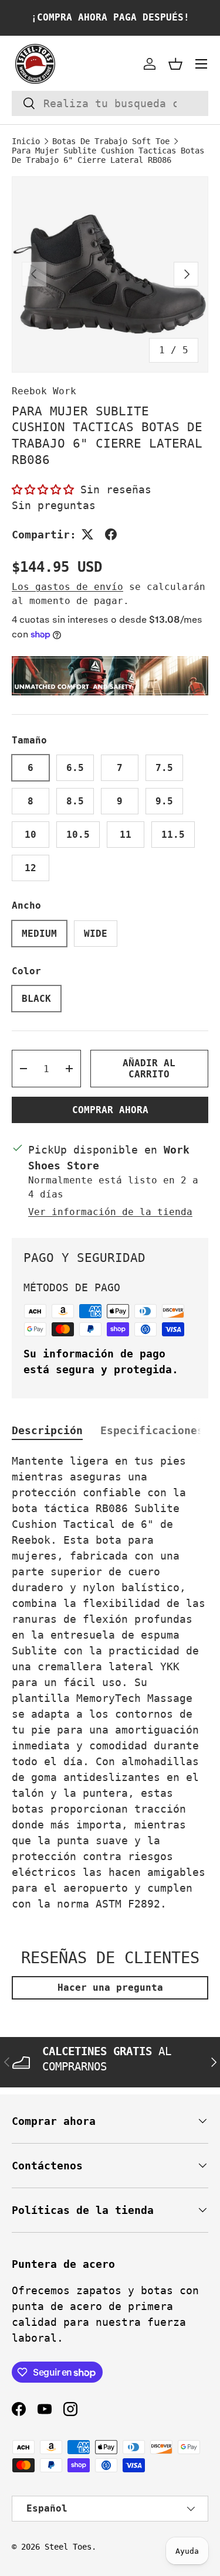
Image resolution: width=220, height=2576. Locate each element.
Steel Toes (68, 2547)
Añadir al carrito (149, 1069)
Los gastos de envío (67, 587)
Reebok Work (44, 391)
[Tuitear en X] (87, 534)
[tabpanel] (110, 1682)
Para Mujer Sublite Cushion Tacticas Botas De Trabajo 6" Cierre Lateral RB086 (108, 155)
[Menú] (201, 64)
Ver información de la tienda (110, 1212)
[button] (175, 64)
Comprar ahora (110, 1110)
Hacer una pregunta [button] (110, 1988)
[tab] (47, 1430)
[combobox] (110, 103)
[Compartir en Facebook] (111, 534)
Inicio (26, 141)
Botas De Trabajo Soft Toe (111, 141)
